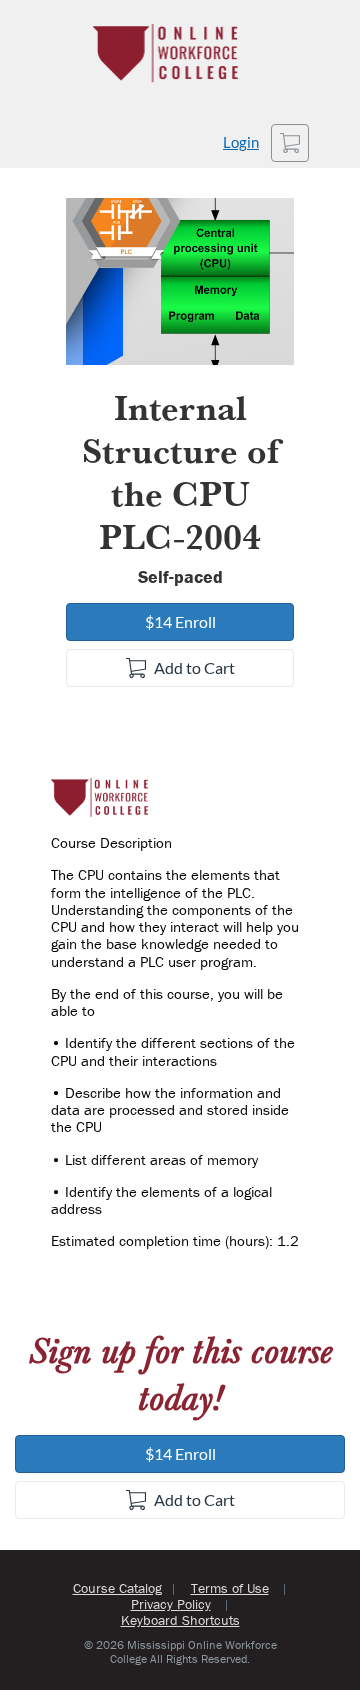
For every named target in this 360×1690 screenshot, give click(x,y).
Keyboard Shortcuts (180, 1620)
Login (241, 142)
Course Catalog (117, 1588)
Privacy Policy (171, 1604)
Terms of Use (230, 1588)
